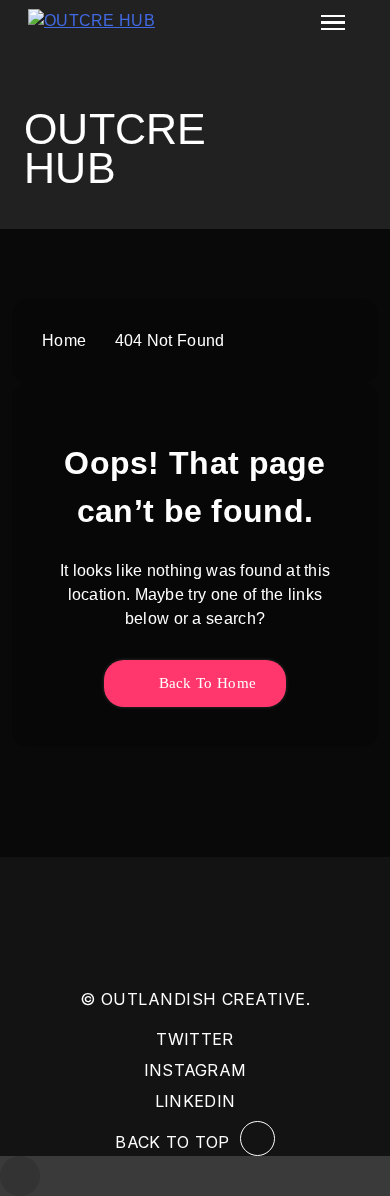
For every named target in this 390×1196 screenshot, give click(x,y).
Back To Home (205, 683)
